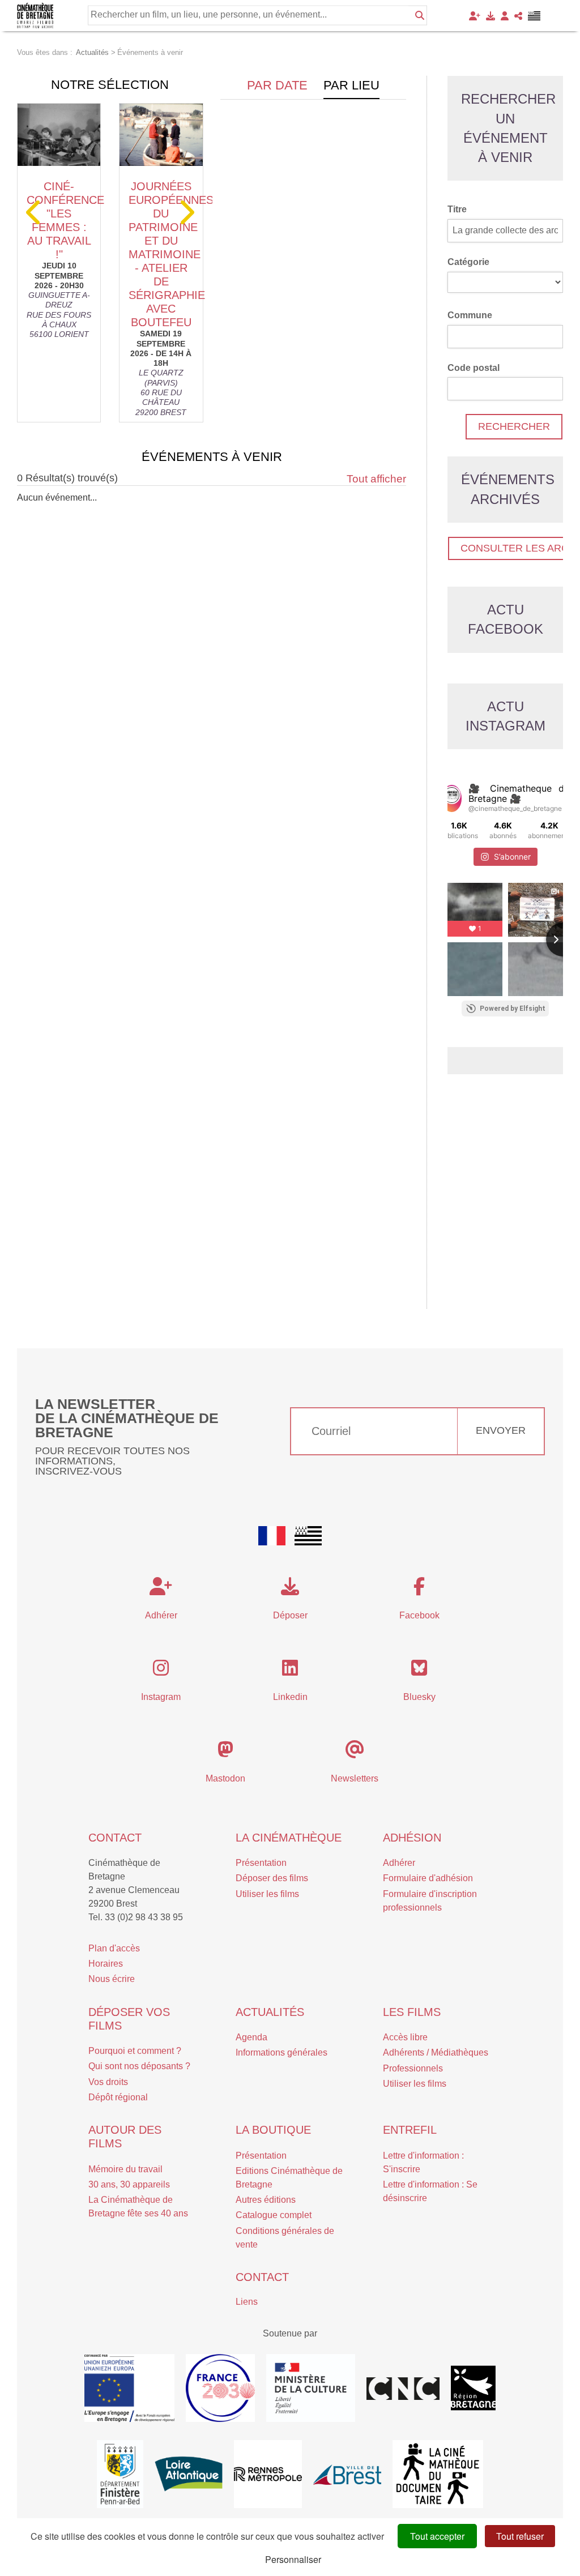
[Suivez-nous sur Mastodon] (225, 1753)
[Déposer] (491, 16)
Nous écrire (112, 1979)
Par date (277, 85)
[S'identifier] (505, 16)
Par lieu (351, 85)
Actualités (270, 2012)
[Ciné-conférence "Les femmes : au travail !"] (59, 135)
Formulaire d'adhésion (428, 1878)
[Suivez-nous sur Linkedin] (290, 1671)
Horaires (106, 1964)
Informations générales (282, 2052)
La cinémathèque (289, 1838)
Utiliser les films (267, 1894)
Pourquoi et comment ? (135, 2051)
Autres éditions (266, 2200)
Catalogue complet (274, 2215)
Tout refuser (520, 2536)
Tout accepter (437, 2536)
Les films (412, 2012)
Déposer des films (272, 1878)
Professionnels (413, 2068)
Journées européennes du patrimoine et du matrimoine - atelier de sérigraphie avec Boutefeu (171, 254)
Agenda (251, 2037)
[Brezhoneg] (534, 16)
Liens (247, 2302)
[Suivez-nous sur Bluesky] (419, 1671)
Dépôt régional (118, 2097)
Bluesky (419, 1697)
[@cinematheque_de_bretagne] (452, 798)
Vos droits (108, 2082)
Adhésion (412, 1838)
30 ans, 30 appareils (129, 2184)
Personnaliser (293, 2559)
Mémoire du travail (125, 2169)
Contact (115, 1838)
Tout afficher (376, 479)
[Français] (272, 1536)
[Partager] (518, 16)
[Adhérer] (475, 16)
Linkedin (290, 1697)
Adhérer (399, 1863)
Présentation (261, 1863)
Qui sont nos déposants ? (139, 2066)
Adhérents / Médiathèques (436, 2052)
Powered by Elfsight (513, 1009)
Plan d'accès (114, 1948)
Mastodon (225, 1778)
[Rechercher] (420, 15)
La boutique (273, 2130)
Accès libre (405, 2037)
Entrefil (410, 2130)
